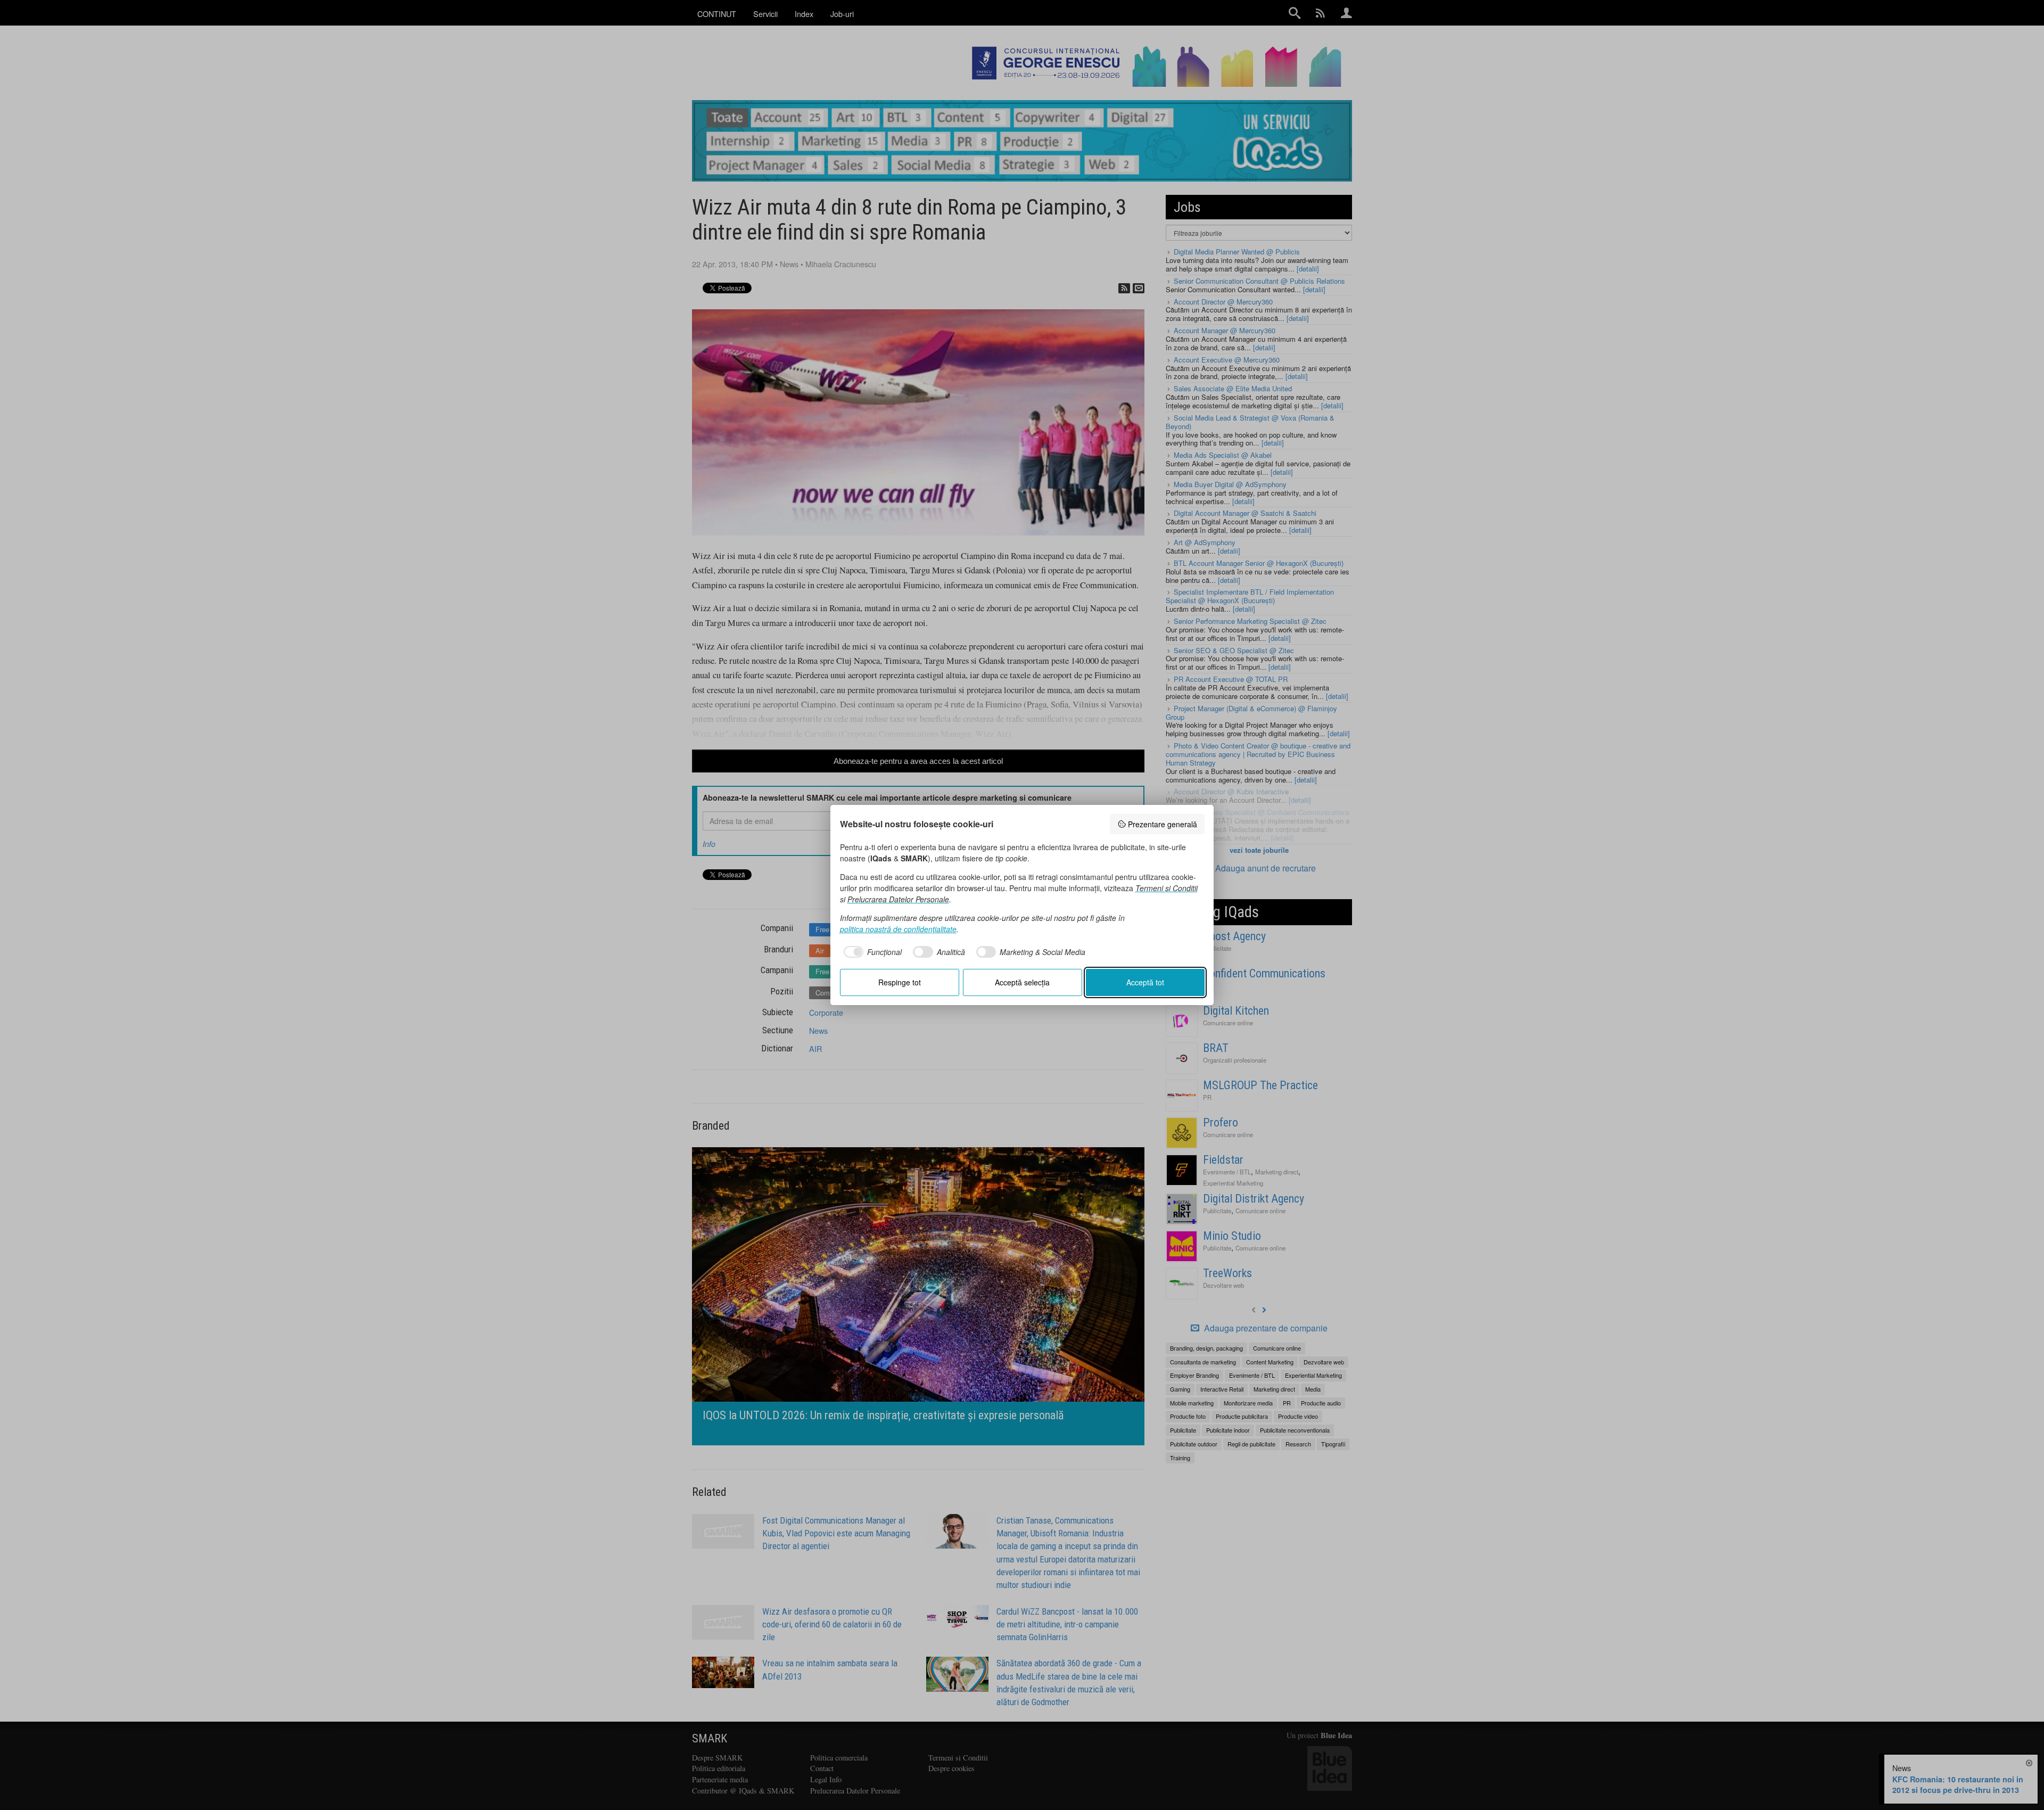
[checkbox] (871, 952)
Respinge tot (900, 982)
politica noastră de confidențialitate (898, 929)
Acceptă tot (1145, 982)
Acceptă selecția (1022, 982)
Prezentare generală (1163, 824)
